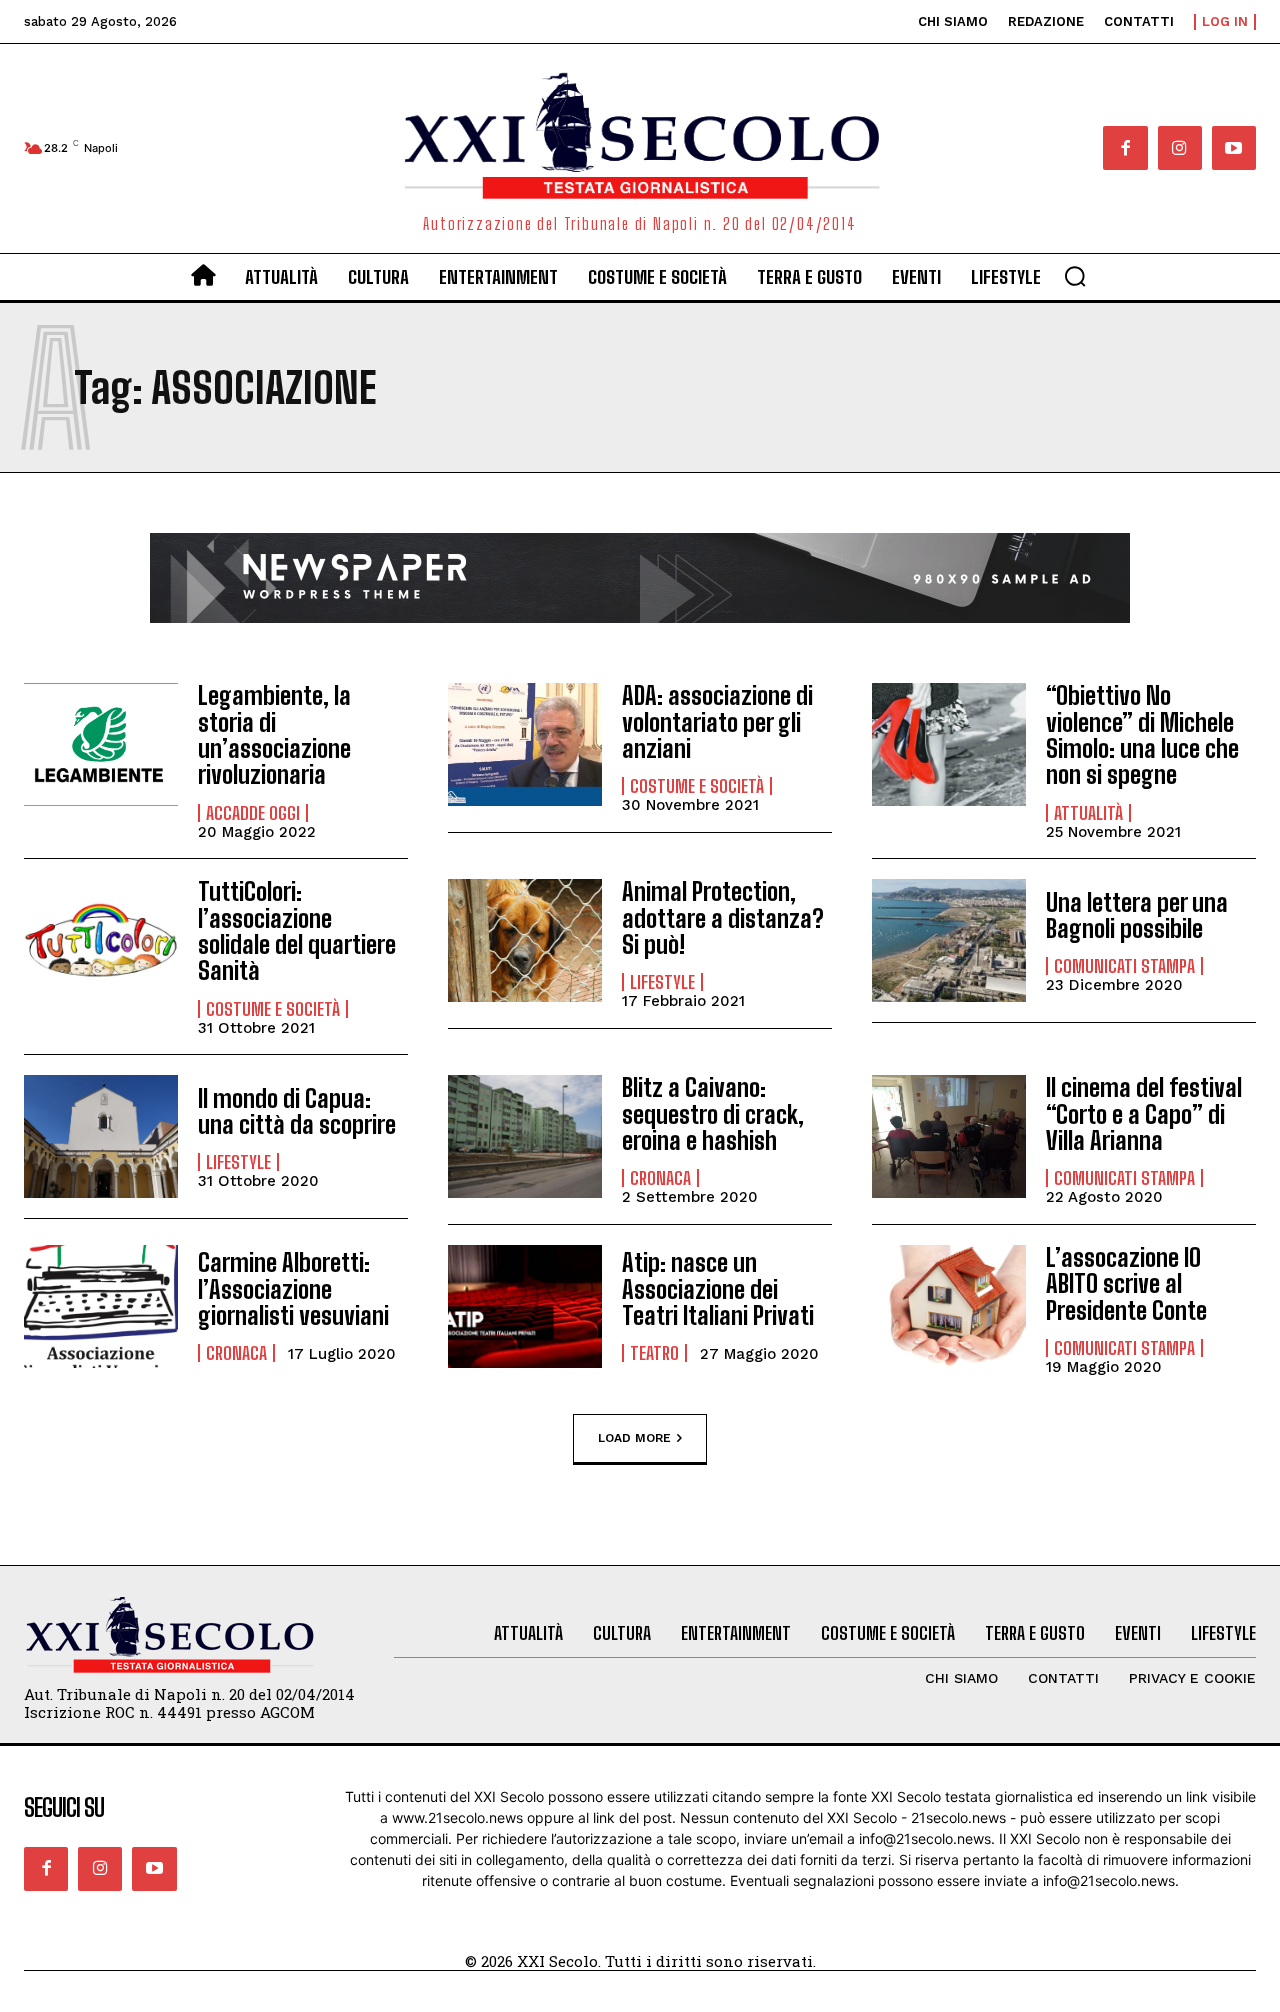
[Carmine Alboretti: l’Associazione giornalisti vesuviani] (101, 1306)
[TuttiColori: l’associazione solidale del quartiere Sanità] (101, 940)
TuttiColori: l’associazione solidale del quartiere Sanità (297, 931)
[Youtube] (1234, 148)
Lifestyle (662, 982)
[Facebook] (1125, 148)
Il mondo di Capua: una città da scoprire (297, 1111)
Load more (634, 1437)
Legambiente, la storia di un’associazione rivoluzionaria (274, 735)
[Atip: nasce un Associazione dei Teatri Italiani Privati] (525, 1306)
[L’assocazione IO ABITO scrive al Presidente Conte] (949, 1306)
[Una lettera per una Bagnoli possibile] (949, 940)
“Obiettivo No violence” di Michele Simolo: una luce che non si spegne (1142, 735)
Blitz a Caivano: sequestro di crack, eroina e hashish (713, 1114)
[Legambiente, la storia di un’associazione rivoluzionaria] (101, 744)
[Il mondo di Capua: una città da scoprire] (101, 1136)
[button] (1075, 276)
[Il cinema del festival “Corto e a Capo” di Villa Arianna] (949, 1136)
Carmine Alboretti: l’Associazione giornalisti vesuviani (293, 1289)
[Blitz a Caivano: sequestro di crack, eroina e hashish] (525, 1136)
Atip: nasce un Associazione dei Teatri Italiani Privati (718, 1289)
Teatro (654, 1353)
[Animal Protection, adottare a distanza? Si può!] (525, 940)
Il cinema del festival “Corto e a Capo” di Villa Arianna (1144, 1114)
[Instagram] (1180, 148)
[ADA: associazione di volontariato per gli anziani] (525, 744)
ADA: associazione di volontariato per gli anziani (717, 722)
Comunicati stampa (1124, 966)
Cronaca (660, 1178)
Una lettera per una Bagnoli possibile (1137, 915)
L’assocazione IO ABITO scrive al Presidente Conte (1126, 1284)
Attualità (1088, 813)
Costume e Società (697, 786)
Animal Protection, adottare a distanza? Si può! (723, 918)
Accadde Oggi (253, 813)
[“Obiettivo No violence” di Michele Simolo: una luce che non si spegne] (949, 744)
